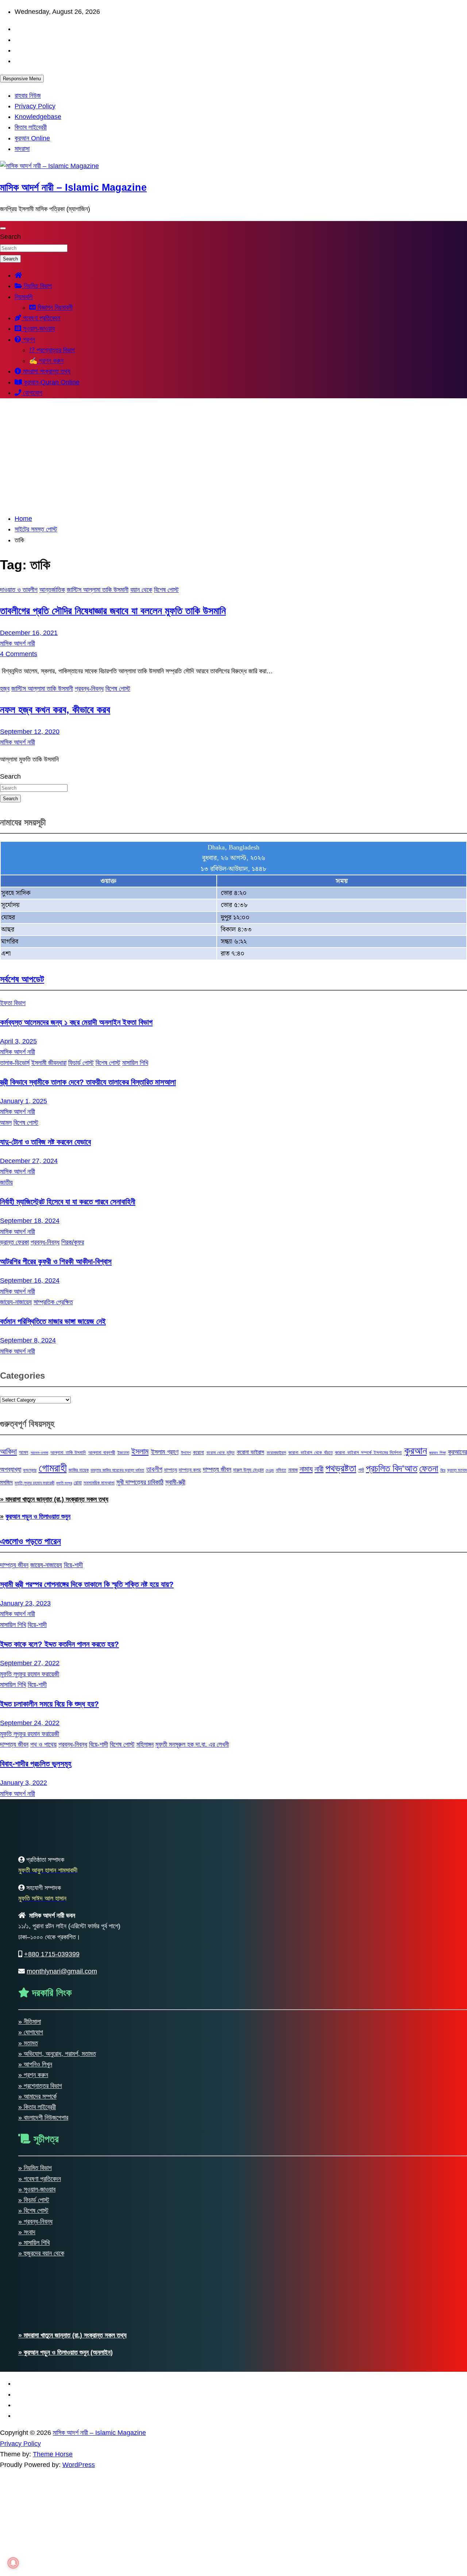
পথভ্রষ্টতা (341, 1468)
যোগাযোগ (32, 393)
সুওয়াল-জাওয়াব (38, 329)
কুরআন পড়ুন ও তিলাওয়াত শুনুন (38, 1516)
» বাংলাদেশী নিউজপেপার (43, 2118)
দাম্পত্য (171, 1470)
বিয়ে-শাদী (73, 1565)
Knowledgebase (38, 117)
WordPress (79, 2465)
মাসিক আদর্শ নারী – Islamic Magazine (73, 187)
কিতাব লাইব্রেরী (31, 127)
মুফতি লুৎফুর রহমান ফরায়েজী (34, 1483)
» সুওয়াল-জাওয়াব (37, 2189)
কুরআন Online (32, 138)
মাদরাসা (22, 149)
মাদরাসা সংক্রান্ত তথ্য (46, 371)
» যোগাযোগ (31, 2032)
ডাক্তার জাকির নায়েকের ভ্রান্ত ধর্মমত (117, 1470)
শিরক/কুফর (73, 1242)
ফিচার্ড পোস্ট (81, 1063)
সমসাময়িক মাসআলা (99, 1483)
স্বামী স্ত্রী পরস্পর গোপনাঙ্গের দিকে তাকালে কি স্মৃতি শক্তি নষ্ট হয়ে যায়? (87, 1584)
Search (10, 237)
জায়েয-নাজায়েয (16, 1302)
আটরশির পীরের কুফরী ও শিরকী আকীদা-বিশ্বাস (56, 1261)
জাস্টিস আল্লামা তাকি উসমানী (98, 590)
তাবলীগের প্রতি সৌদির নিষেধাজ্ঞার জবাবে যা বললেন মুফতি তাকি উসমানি (113, 611)
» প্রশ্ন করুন (33, 2075)
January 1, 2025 (24, 1101)
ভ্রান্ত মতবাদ (457, 1470)
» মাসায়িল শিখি (34, 2243)
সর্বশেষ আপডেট (22, 979)
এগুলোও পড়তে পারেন (30, 1541)
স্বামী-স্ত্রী (175, 1482)
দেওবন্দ (270, 1470)
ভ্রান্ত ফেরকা (14, 1242)
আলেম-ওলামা (39, 1453)
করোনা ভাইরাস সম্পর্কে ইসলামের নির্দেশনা (368, 1452)
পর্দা (361, 1470)
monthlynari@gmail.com (62, 1971)
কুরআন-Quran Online (51, 382)
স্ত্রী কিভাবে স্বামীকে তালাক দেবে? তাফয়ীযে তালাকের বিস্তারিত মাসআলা (88, 1082)
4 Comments (19, 654)
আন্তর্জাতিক (52, 590)
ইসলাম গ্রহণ (165, 1452)
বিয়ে (443, 1470)
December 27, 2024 (29, 1161)
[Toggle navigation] (3, 228)
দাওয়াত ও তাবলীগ (19, 590)
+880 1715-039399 (52, 1954)
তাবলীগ (154, 1469)
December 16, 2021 (29, 633)
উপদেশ (186, 1453)
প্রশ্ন (28, 340)
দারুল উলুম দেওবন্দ (248, 1470)
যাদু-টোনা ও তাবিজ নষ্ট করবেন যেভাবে (45, 1142)
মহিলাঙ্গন (145, 1744)
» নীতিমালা (30, 2022)
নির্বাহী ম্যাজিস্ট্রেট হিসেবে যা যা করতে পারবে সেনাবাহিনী (68, 1202)
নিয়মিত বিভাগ (37, 286)
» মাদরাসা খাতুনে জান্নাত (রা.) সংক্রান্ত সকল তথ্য (54, 1499)
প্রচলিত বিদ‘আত (392, 1468)
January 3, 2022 (24, 1783)
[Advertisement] (233, 456)
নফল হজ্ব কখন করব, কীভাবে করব (55, 710)
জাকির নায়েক (79, 1470)
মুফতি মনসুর (64, 1483)
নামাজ (293, 1470)
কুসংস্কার (30, 1470)
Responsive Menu (22, 79)
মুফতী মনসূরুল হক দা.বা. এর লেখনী (192, 1744)
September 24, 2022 (30, 1723)
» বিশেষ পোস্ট (33, 2211)
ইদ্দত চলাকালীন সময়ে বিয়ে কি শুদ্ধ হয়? (49, 1704)
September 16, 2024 (30, 1281)
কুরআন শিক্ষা (437, 1453)
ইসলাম (140, 1451)
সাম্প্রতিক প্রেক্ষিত (53, 1302)
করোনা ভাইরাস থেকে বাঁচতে (310, 1452)
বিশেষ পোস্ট (166, 590)
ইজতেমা (123, 1453)
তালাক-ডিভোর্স (15, 1063)
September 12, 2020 (30, 732)
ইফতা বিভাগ (13, 1003)
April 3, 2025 (18, 1041)
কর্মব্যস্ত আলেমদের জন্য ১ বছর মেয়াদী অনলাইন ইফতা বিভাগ (76, 1022)
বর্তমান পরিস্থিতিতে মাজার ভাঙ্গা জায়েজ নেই (53, 1321)
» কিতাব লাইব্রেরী (37, 2107)
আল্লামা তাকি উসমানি (68, 1452)
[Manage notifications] (13, 2563)
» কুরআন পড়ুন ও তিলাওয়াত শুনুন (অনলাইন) (65, 2352)
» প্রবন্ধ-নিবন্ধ (35, 2221)
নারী (319, 1469)
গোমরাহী (53, 1468)
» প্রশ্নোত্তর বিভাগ (40, 2086)
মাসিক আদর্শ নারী (18, 643)
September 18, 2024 (30, 1221)
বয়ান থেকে (141, 590)
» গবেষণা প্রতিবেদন (40, 2179)
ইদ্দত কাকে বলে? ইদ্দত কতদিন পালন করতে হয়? (59, 1644)
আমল (6, 1123)
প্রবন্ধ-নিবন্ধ (89, 689)
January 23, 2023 (25, 1603)
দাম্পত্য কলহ (190, 1470)
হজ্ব (5, 689)
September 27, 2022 (30, 1663)
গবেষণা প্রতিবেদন (41, 318)
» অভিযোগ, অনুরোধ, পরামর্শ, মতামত (57, 2054)
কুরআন (416, 1450)
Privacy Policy (35, 106)
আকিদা (8, 1451)
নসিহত (281, 1470)
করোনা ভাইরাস (250, 1452)
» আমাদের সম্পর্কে (37, 2096)
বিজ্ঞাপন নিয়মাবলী (54, 307)
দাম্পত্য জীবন (217, 1469)
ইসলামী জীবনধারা (49, 1063)
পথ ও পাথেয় (43, 1744)
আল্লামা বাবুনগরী (102, 1452)
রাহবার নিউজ (28, 96)
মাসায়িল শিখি (135, 1063)
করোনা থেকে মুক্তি (221, 1453)
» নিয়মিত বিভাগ (35, 2168)
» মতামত (28, 2043)
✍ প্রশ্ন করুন (46, 361)
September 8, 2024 (28, 1340)
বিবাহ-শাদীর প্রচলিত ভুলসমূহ (36, 1764)
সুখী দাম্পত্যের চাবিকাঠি (140, 1482)
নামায (306, 1469)
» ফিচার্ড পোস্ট (34, 2200)
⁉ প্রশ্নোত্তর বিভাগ (52, 350)
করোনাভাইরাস (276, 1453)
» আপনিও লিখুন (35, 2064)
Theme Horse (53, 2454)
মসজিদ (6, 1482)
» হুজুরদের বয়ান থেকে (41, 2253)
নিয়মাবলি (24, 297)
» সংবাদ (27, 2232)
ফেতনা (429, 1468)
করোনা (198, 1452)
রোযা (78, 1483)
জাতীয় (6, 1182)
